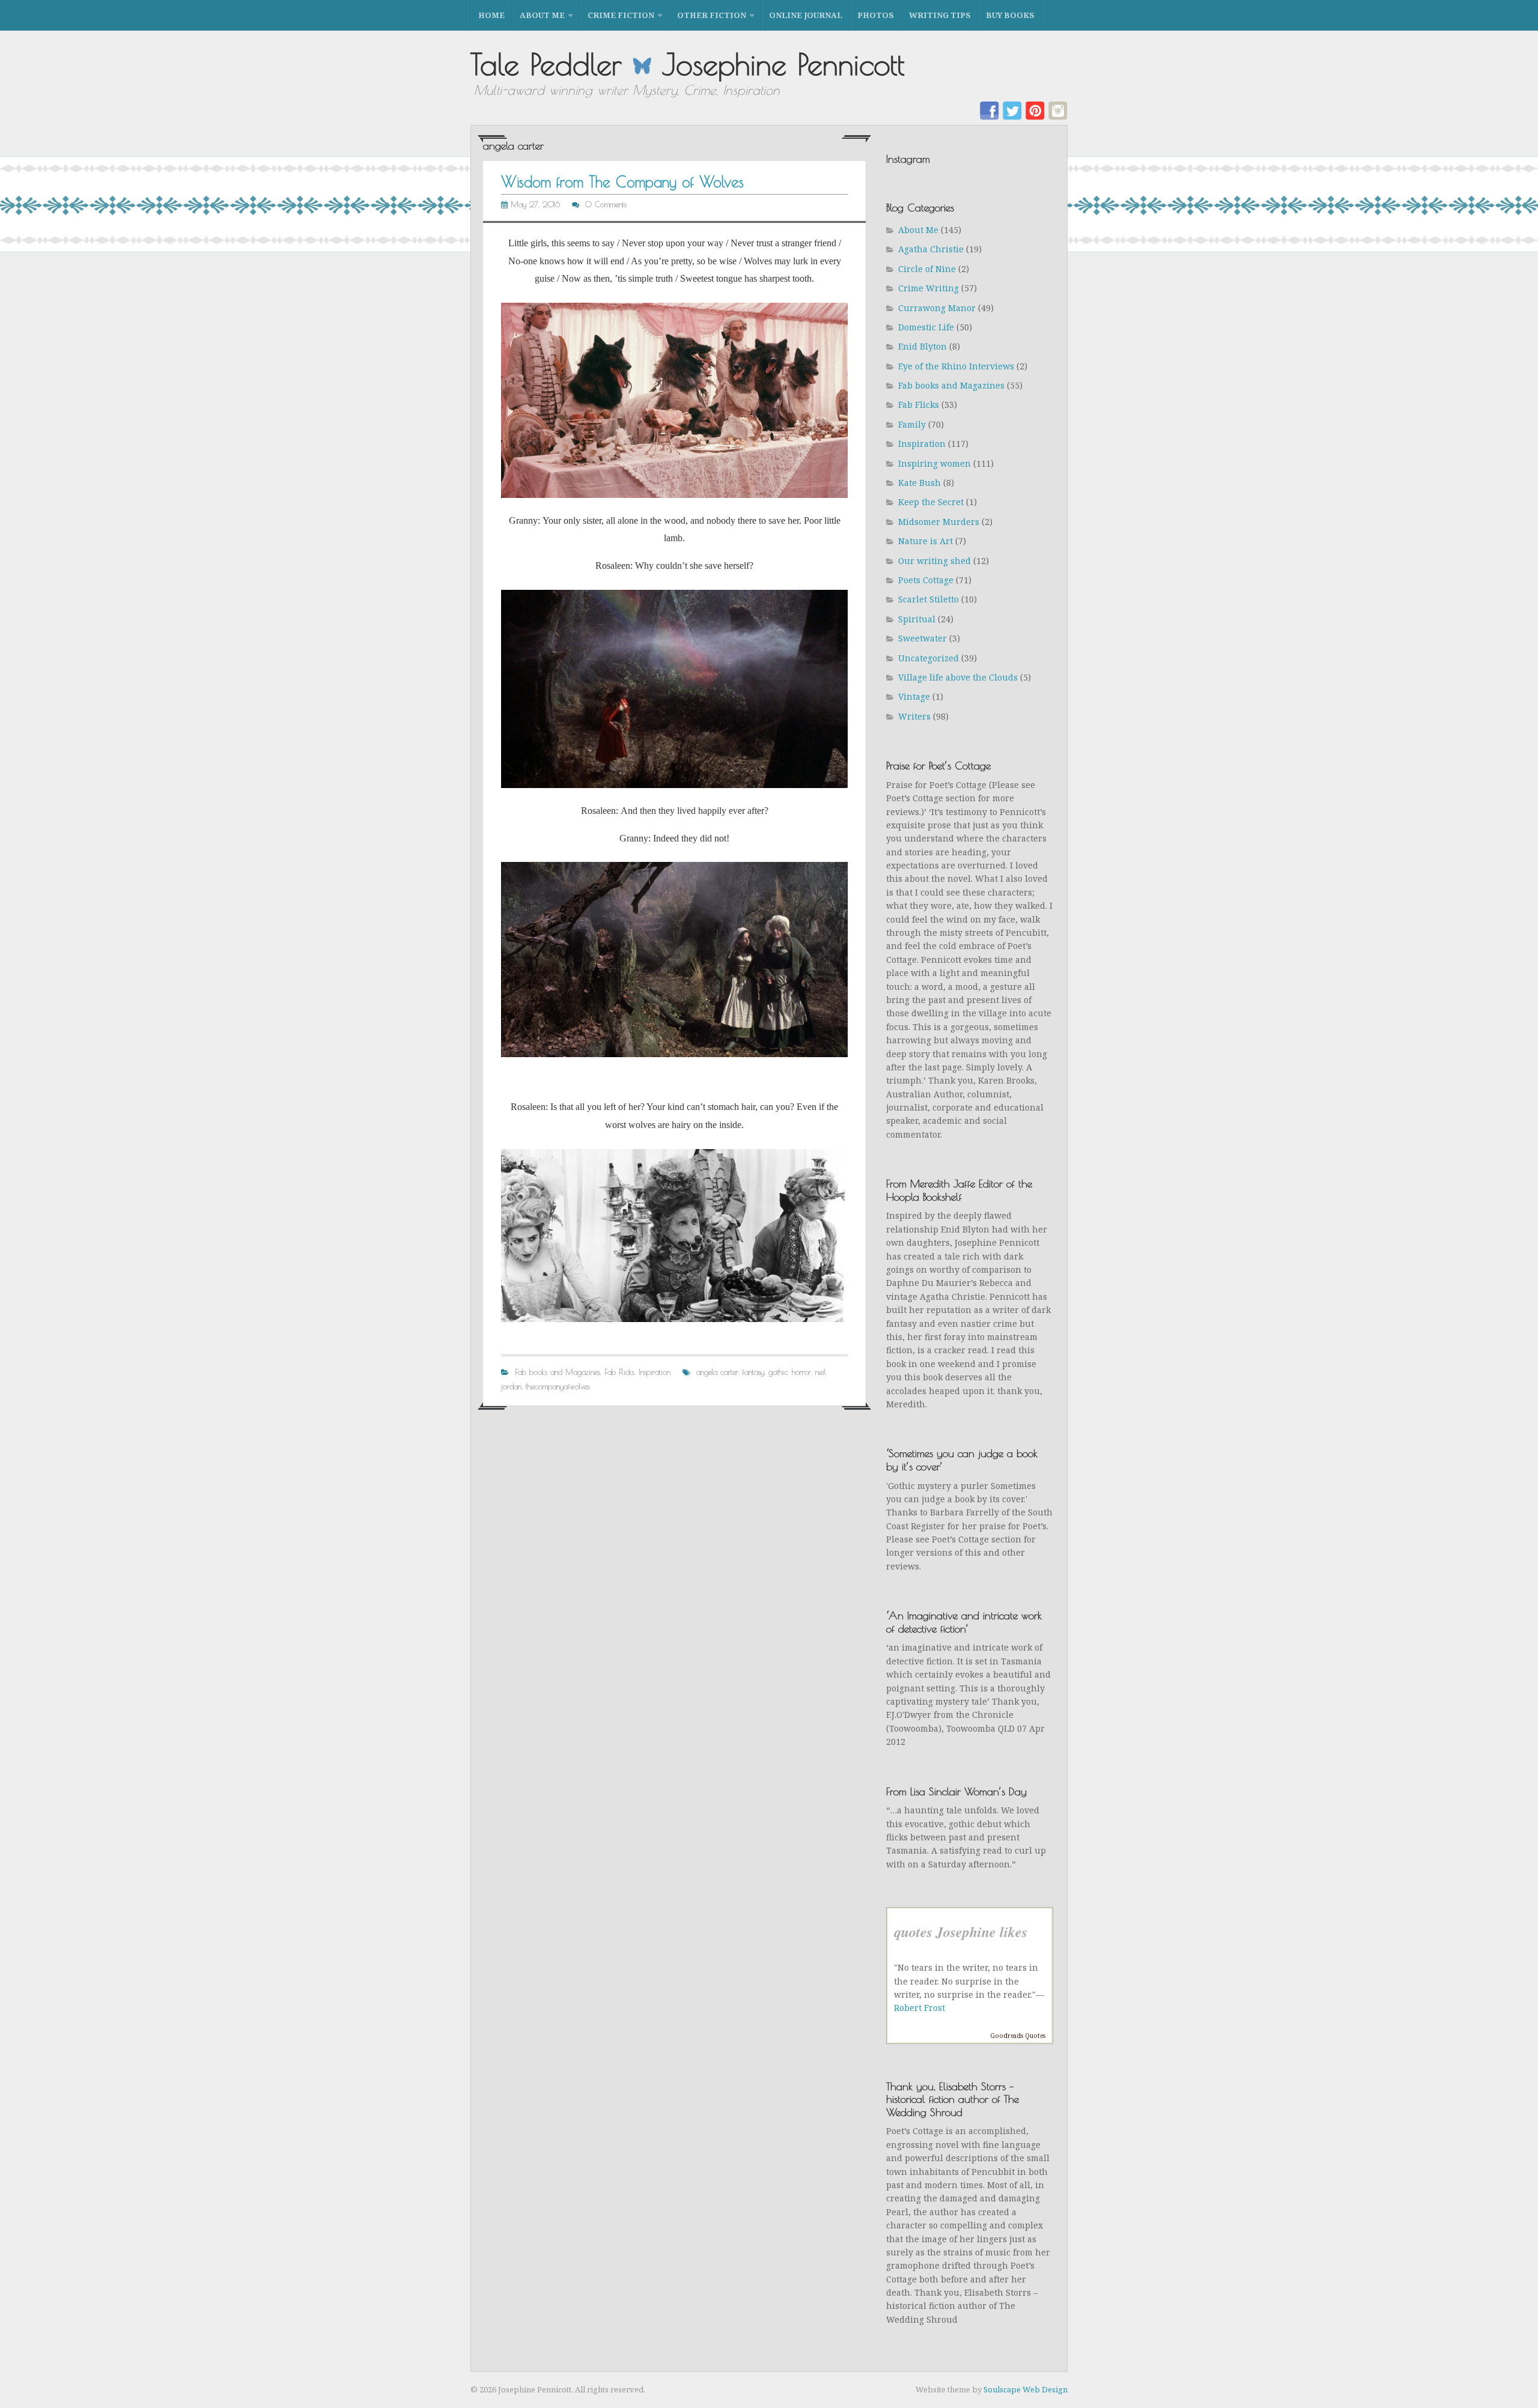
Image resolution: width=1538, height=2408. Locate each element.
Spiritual (917, 619)
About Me (542, 15)
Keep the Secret (931, 502)
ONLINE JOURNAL (806, 15)
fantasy (753, 1372)
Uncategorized (929, 658)
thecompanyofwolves (558, 1386)
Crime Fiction (621, 15)
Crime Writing (929, 288)
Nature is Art (926, 541)
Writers (914, 716)
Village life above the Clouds (958, 677)
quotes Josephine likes (961, 1932)
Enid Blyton (922, 346)
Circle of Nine (927, 269)
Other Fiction (712, 15)
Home (491, 15)
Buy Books (1010, 15)
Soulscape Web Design (1026, 2389)
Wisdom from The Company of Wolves (622, 182)
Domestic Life (926, 327)
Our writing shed (935, 561)
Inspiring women (935, 463)
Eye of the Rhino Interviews (956, 366)
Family (912, 424)
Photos (876, 15)
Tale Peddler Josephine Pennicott (688, 64)
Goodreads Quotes (1018, 2036)
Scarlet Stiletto (929, 599)
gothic (778, 1372)
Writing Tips (940, 15)
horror (801, 1372)
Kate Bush (919, 483)
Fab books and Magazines (558, 1372)
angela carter (717, 1372)
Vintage (914, 696)
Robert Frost (919, 2008)
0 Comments (606, 204)
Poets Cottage (926, 580)
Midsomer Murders (939, 522)
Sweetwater (922, 638)
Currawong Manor (937, 308)
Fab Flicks (619, 1372)
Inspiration (655, 1372)
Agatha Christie (931, 249)
